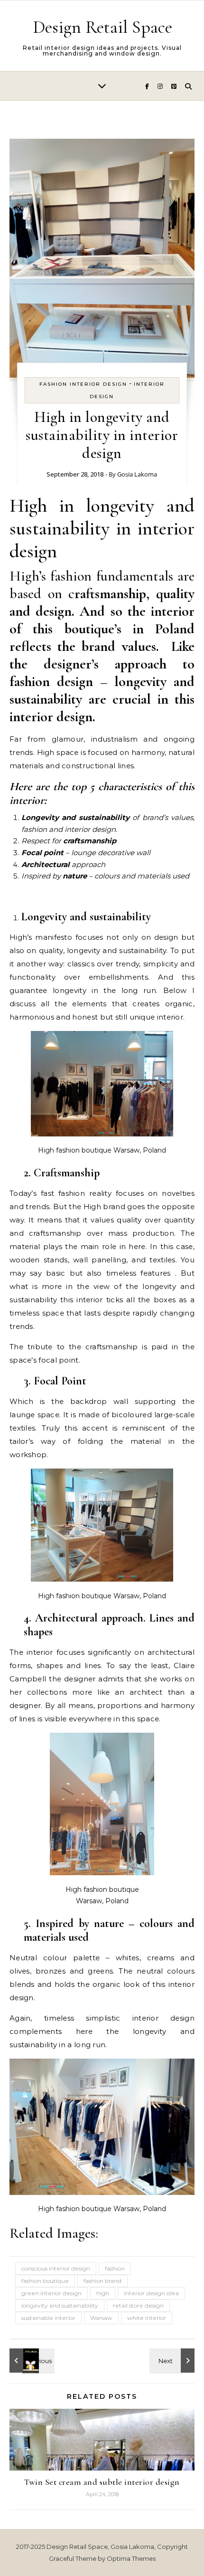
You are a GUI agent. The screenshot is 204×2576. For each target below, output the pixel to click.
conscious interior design (56, 2268)
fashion (115, 2268)
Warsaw (101, 2318)
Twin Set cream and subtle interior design (102, 2482)
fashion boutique (45, 2281)
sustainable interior (48, 2318)
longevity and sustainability (60, 2305)
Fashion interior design (83, 384)
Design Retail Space (102, 27)
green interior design (51, 2293)
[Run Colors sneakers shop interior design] (173, 2361)
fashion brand (102, 2281)
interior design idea (151, 2293)
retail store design (138, 2305)
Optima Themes (131, 2558)
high (103, 2293)
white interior (147, 2318)
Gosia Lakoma (137, 474)
